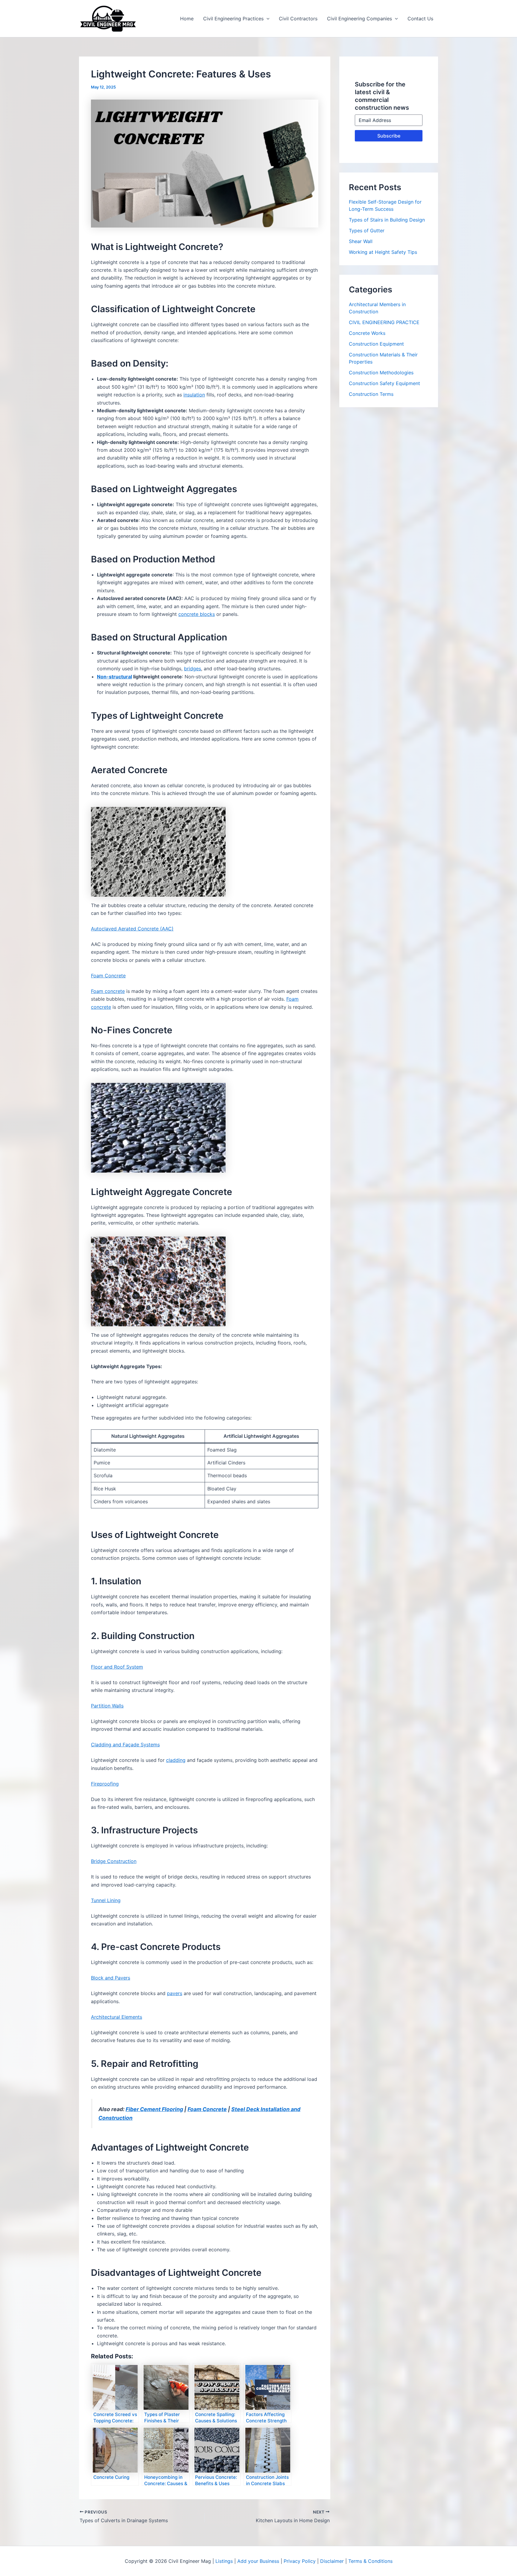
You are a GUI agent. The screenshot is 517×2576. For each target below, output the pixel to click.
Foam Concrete (207, 2109)
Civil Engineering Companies (359, 19)
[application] (267, 19)
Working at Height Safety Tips (383, 252)
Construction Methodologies (381, 373)
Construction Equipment (376, 344)
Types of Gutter (367, 231)
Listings (224, 2561)
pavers (175, 1993)
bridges (193, 669)
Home (187, 19)
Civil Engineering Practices (233, 19)
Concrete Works (367, 333)
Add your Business (258, 2561)
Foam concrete (108, 991)
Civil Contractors (298, 19)
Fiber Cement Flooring (154, 2109)
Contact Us (420, 19)
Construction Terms (371, 394)
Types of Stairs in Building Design (387, 220)
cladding (176, 1760)
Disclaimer (332, 2561)
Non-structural (114, 677)
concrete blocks (197, 614)
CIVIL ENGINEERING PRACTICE (384, 322)
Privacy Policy (300, 2561)
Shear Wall (361, 241)
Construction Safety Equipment (384, 383)
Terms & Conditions (370, 2561)
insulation (194, 395)
